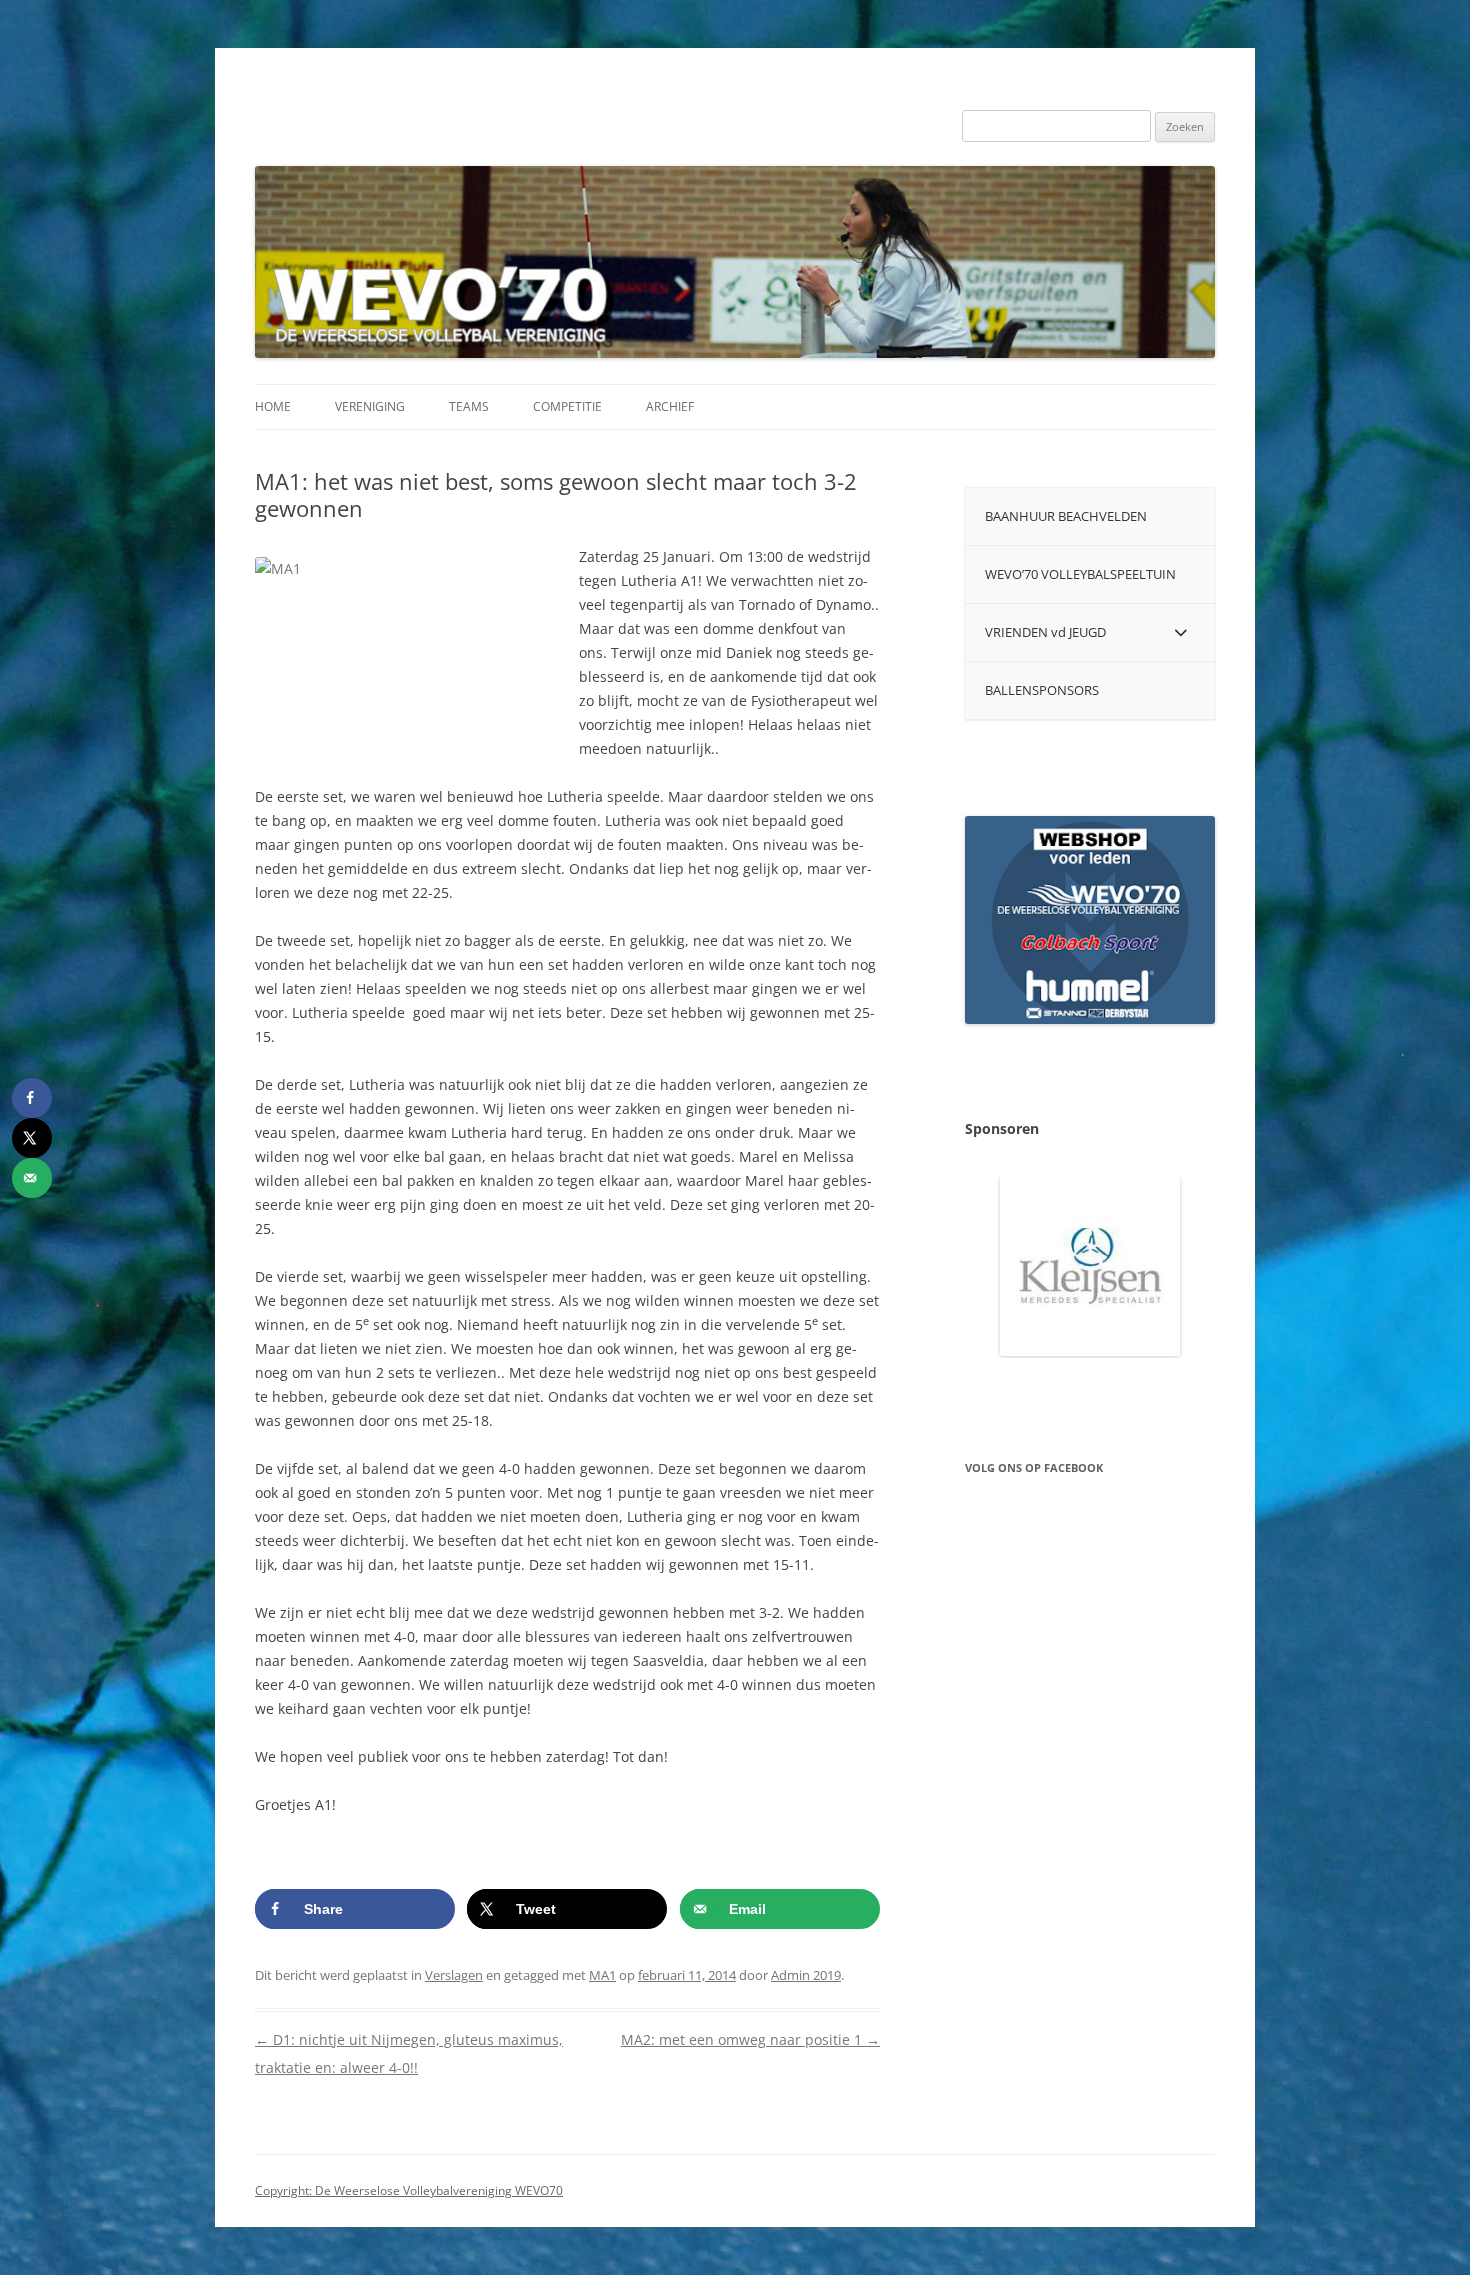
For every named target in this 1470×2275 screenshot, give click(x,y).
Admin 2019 (806, 1975)
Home (273, 406)
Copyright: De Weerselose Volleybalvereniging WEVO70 (409, 2190)
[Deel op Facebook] (32, 1098)
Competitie (567, 406)
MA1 (602, 1975)
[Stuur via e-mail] (32, 1178)
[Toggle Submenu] (1180, 632)
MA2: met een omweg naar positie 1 (750, 2039)
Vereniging (370, 406)
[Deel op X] (32, 1138)
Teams (469, 406)
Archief (670, 406)
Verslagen (454, 1975)
